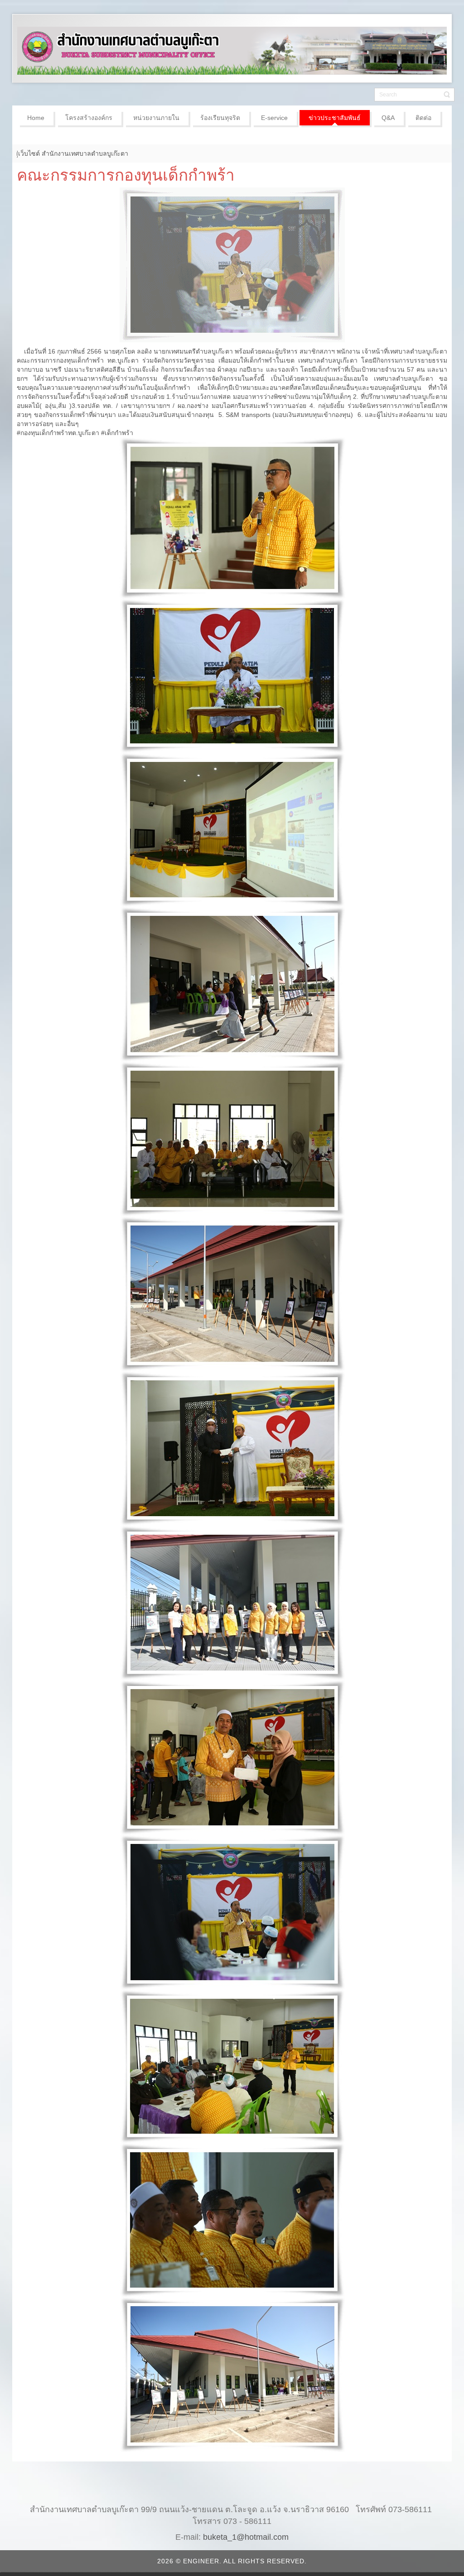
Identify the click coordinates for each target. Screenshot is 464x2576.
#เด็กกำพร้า (117, 433)
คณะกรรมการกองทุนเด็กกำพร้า (126, 175)
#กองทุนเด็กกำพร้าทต (46, 433)
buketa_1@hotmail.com (246, 2537)
